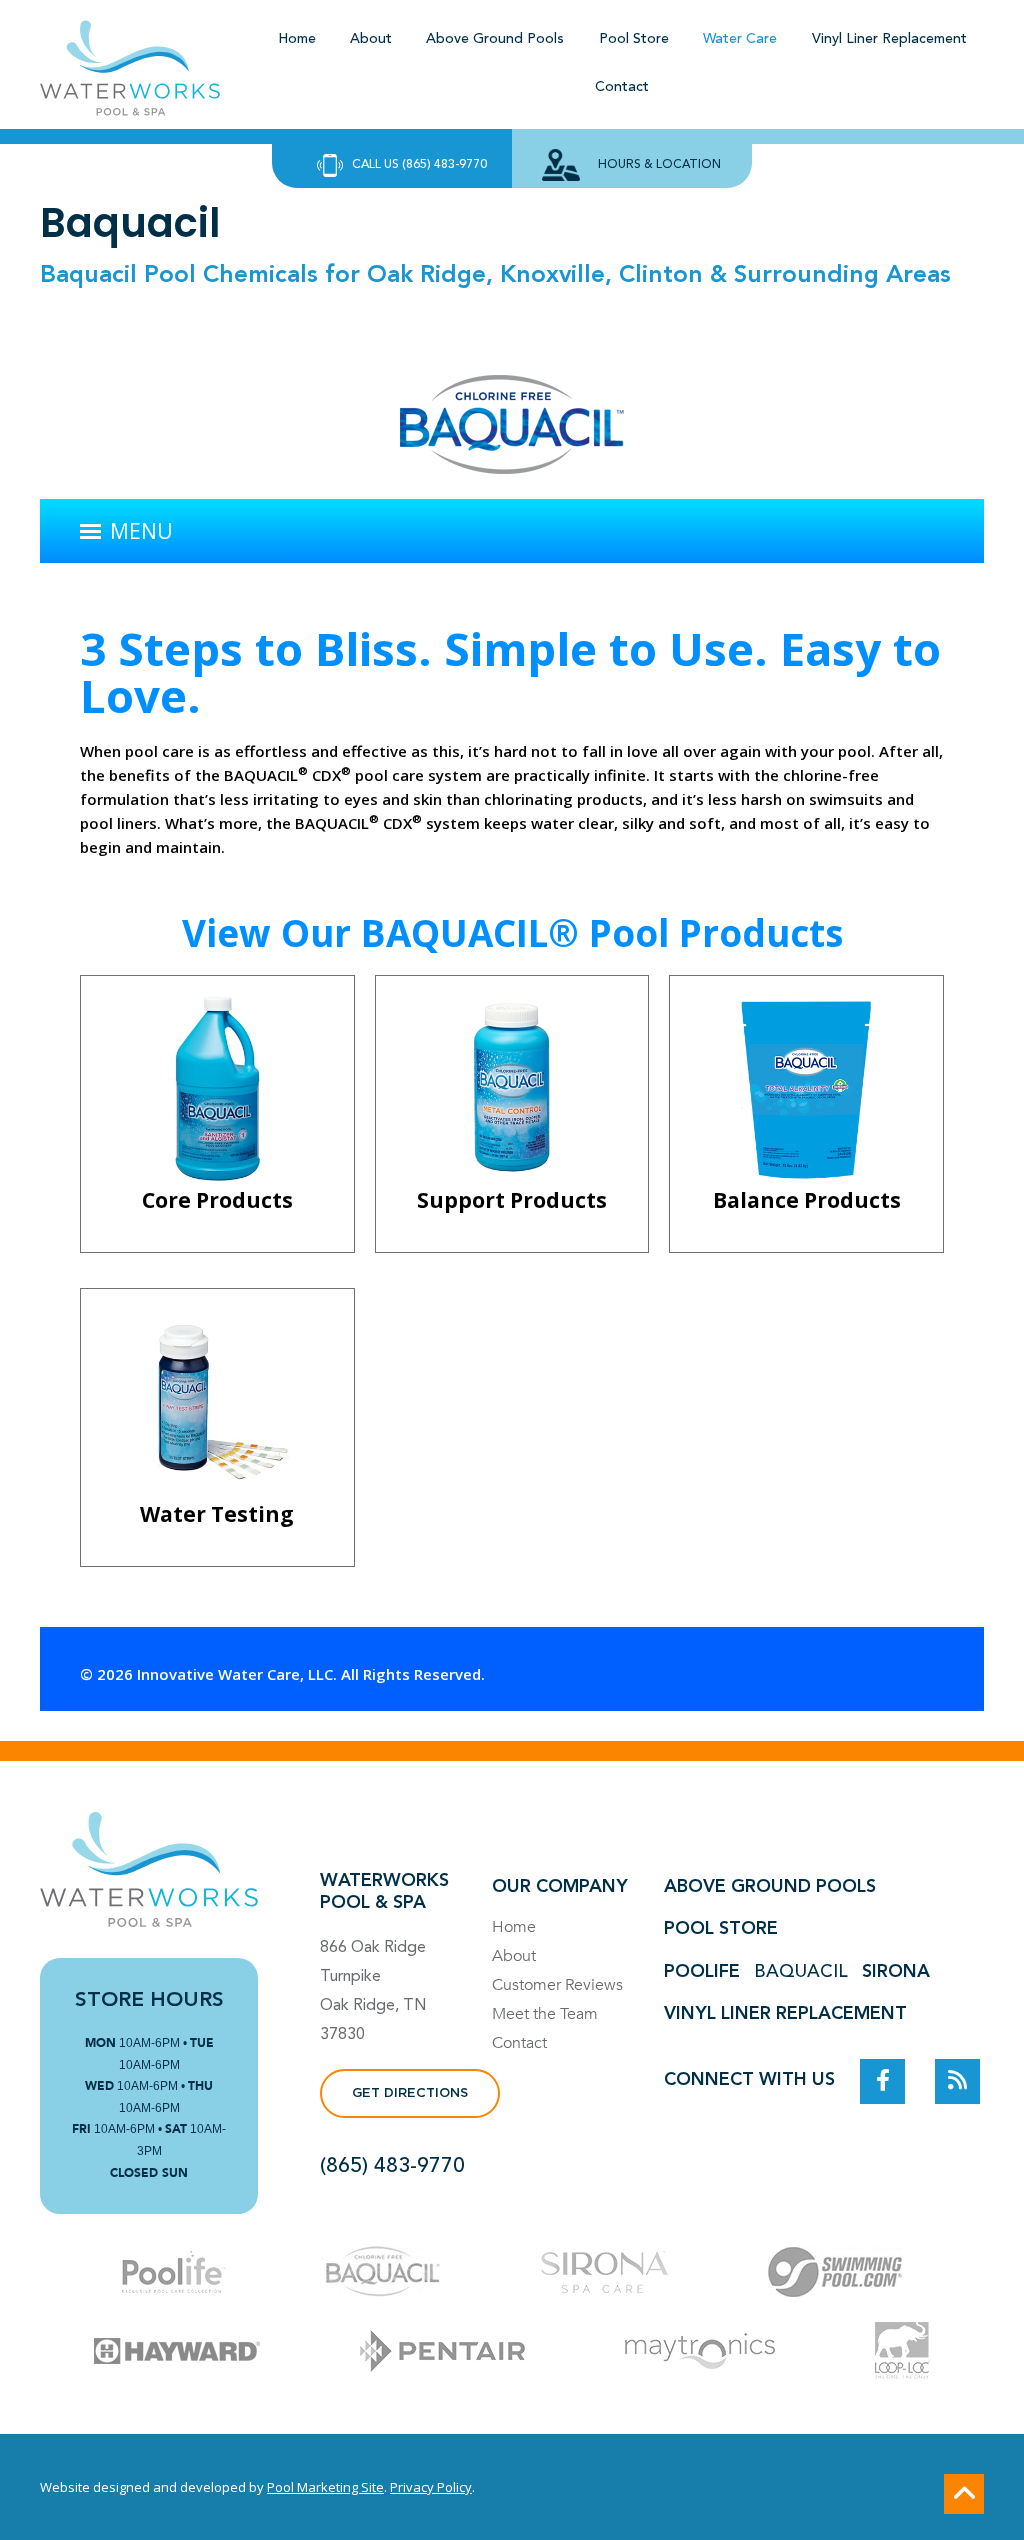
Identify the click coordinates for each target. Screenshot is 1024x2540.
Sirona (896, 1972)
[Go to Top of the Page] (964, 2494)
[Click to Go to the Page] (174, 2274)
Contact (519, 2043)
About (514, 1956)
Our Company (560, 1887)
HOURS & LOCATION (659, 165)
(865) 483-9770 (392, 2166)
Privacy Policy (431, 2487)
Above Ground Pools (770, 1887)
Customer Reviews (557, 1985)
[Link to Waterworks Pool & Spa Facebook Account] (882, 2081)
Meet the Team (545, 2014)
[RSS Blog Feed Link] (957, 2081)
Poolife (702, 1972)
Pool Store (721, 1929)
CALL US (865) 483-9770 (419, 165)
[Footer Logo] (149, 1869)
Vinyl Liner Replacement (785, 2014)
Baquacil (801, 1972)
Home (514, 1927)
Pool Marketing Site (325, 2487)
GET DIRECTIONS (410, 2093)
